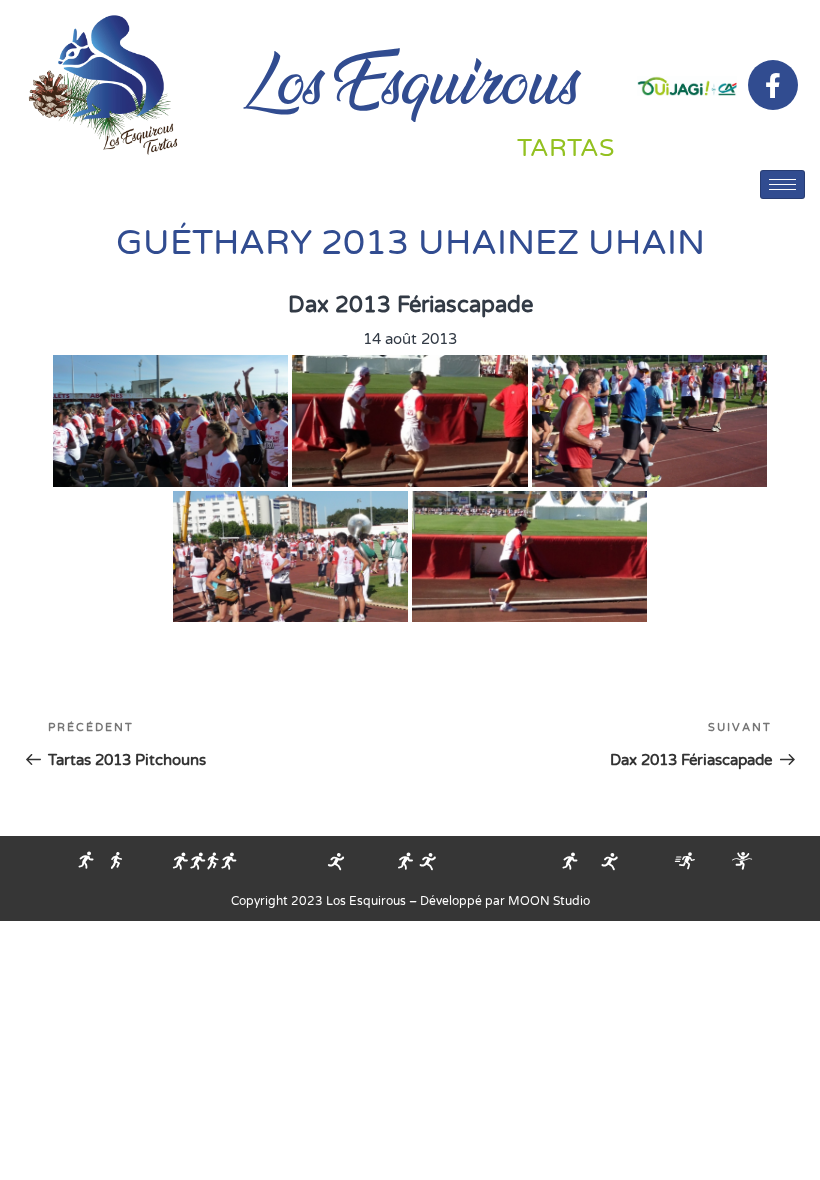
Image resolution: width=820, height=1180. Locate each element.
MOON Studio (549, 901)
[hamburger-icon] (782, 184)
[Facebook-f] (773, 85)
